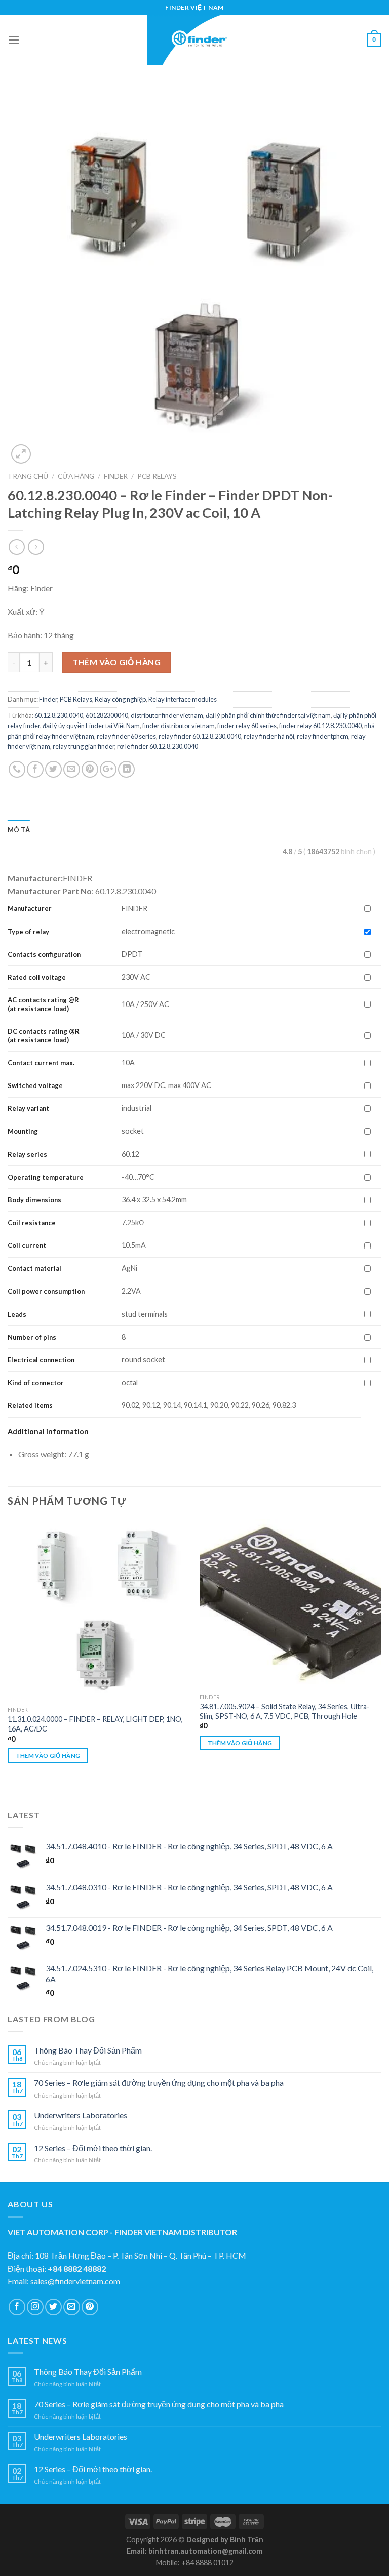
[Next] (381, 1655)
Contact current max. (41, 1063)
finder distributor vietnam (179, 726)
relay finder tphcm (323, 736)
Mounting (23, 1131)
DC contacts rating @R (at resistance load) (44, 1036)
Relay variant (28, 1108)
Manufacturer (30, 908)
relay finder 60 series (126, 736)
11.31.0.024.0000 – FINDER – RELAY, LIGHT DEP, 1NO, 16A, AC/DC (95, 1724)
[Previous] (8, 1655)
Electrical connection (41, 1360)
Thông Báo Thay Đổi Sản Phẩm (88, 2050)
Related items (30, 1405)
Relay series (27, 1154)
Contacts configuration (45, 954)
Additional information (48, 1432)
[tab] (19, 830)
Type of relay (28, 932)
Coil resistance (32, 1223)
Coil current (27, 1245)
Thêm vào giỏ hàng (116, 662)
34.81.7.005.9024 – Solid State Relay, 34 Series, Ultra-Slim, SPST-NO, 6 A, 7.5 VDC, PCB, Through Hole (285, 1711)
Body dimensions (34, 1200)
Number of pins (32, 1337)
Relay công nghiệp (120, 699)
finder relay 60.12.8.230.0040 (320, 726)
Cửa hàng (76, 476)
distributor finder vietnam (167, 715)
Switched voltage (35, 1085)
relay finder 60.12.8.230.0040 (200, 736)
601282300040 (107, 715)
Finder (116, 476)
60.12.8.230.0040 (59, 715)
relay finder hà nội (269, 736)
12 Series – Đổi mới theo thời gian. (93, 2148)
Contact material (34, 1268)
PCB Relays (157, 476)
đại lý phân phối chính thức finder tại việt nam (268, 715)
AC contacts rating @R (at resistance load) (43, 1004)
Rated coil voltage (37, 977)
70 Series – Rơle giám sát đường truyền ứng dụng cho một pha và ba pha (159, 2083)
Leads (17, 1314)
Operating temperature (46, 1177)
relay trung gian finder (84, 746)
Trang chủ (28, 476)
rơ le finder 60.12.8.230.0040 (158, 746)
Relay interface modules (183, 699)
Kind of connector (36, 1383)
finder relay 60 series (247, 726)
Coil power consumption (46, 1291)
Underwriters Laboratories (81, 2115)
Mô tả (19, 830)
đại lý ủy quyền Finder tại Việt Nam (91, 726)
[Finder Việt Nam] (194, 40)
